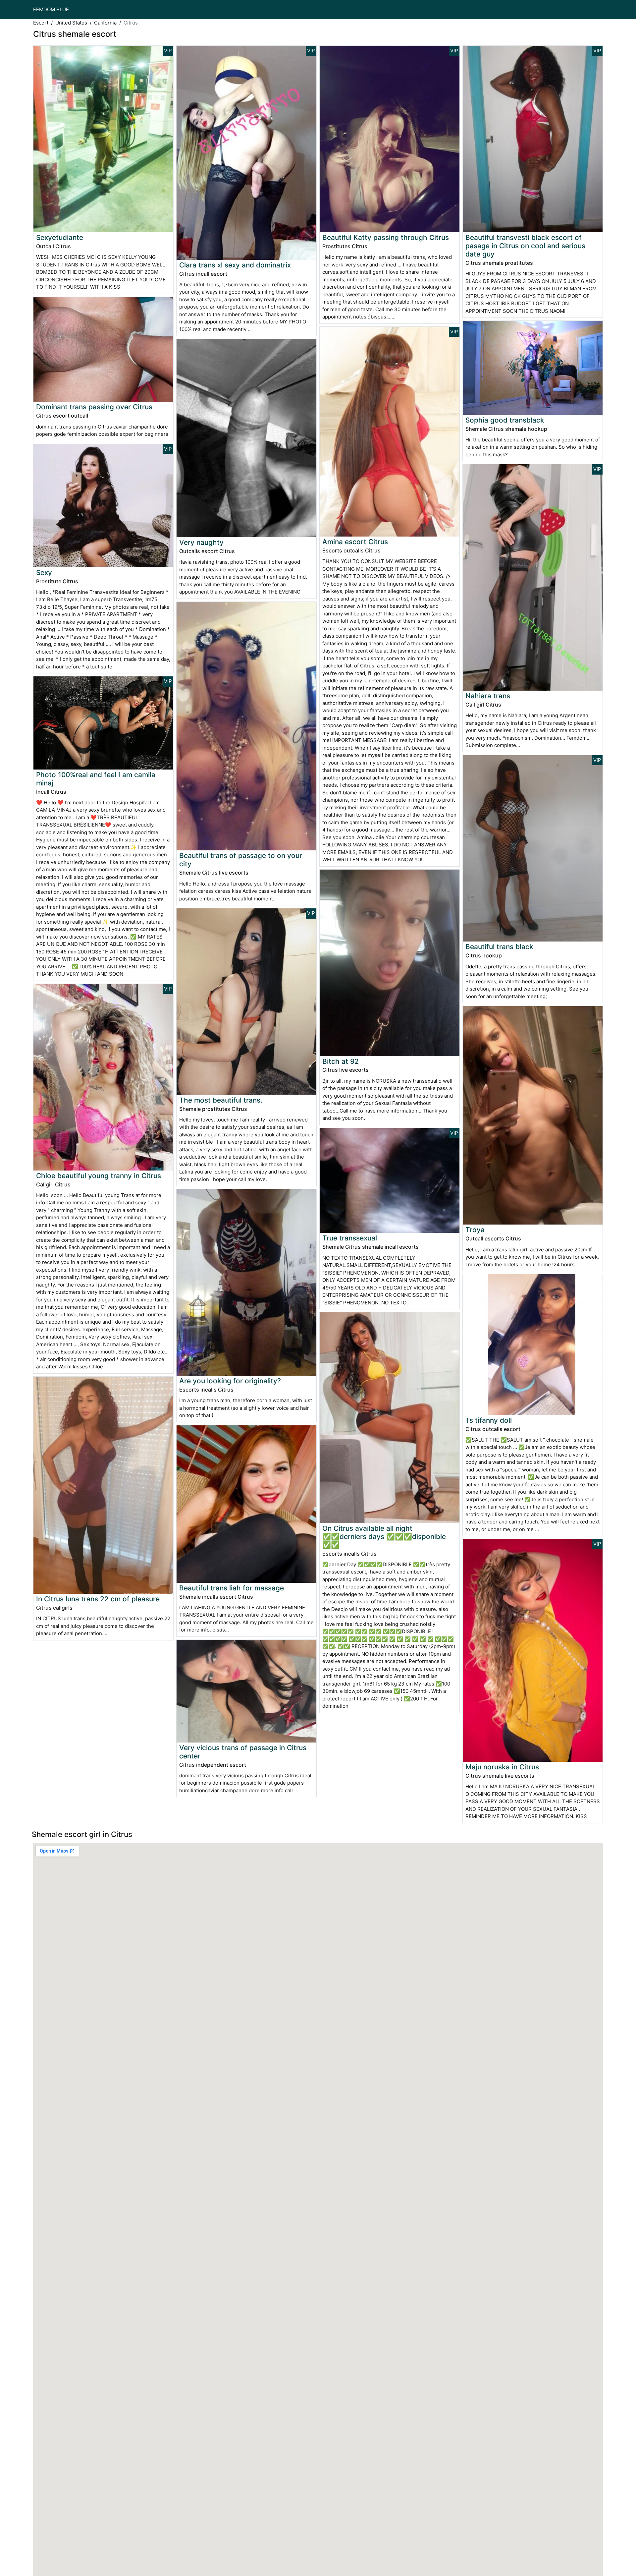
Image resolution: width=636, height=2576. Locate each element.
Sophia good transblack (505, 420)
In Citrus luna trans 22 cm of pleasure (98, 1599)
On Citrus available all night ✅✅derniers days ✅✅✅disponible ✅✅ (384, 1537)
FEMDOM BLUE (51, 9)
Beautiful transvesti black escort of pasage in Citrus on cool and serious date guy (525, 246)
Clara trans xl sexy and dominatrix (235, 265)
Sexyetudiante (60, 237)
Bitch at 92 (341, 1061)
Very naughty (201, 542)
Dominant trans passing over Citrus (94, 407)
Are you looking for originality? (230, 1381)
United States (71, 23)
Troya (475, 1230)
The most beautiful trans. (221, 1100)
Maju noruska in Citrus (502, 1767)
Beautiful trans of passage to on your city (241, 860)
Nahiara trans (488, 696)
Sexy (44, 572)
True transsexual (350, 1238)
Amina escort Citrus (355, 542)
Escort (41, 23)
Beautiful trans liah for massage (232, 1588)
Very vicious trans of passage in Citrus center (243, 1752)
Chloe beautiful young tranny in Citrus (99, 1176)
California (105, 23)
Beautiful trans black (499, 947)
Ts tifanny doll (489, 1420)
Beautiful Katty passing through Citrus (386, 237)
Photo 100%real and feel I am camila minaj (96, 779)
